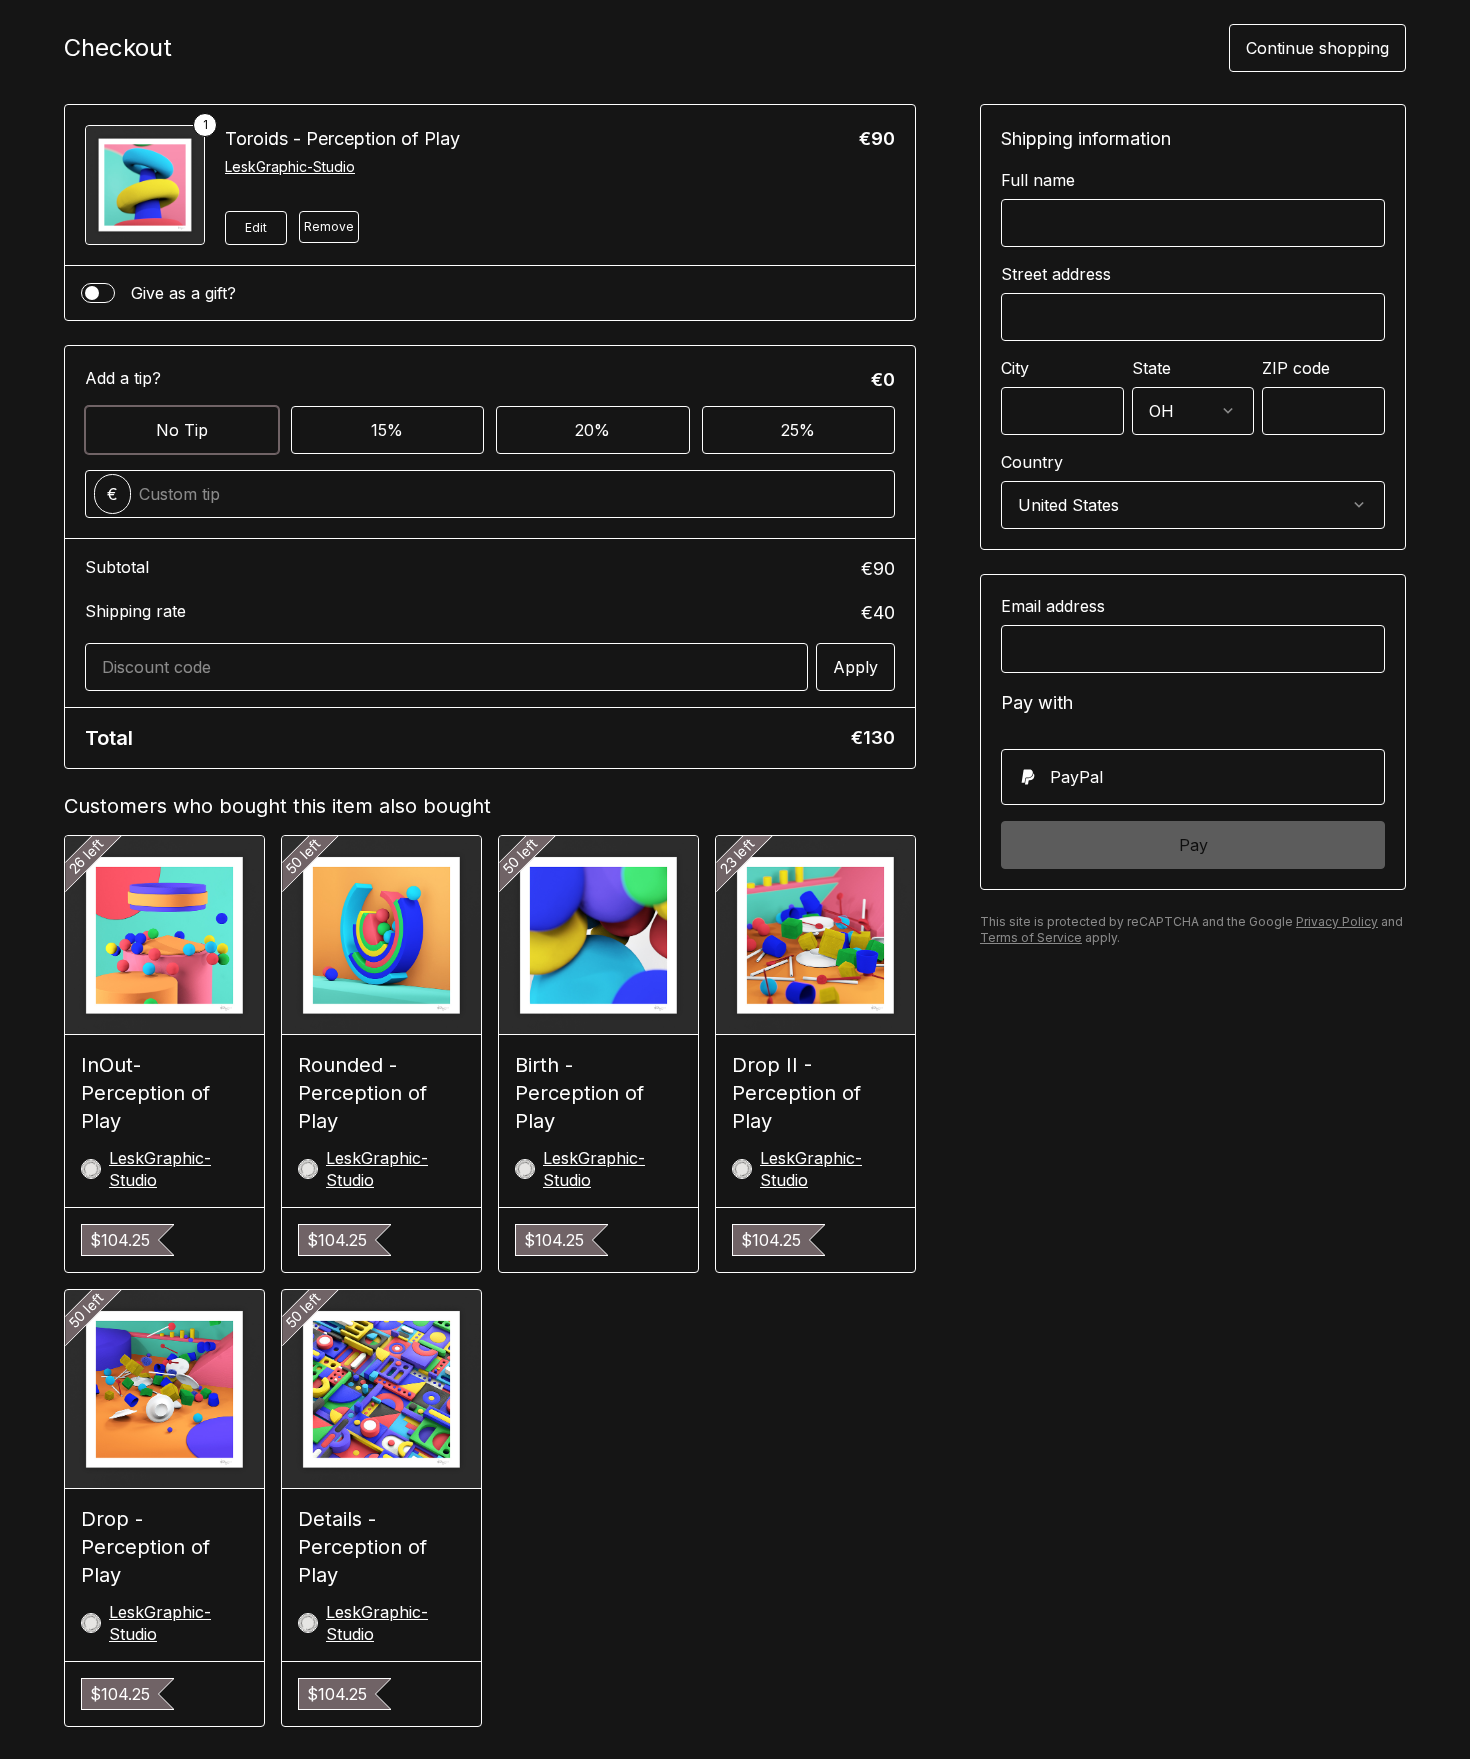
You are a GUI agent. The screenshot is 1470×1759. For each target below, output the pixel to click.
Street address (1056, 274)
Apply (855, 667)
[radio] (1193, 777)
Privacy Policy (1337, 921)
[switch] (98, 293)
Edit (256, 227)
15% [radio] (387, 430)
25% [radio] (798, 430)
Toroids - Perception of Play (342, 138)
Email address (1053, 606)
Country (1032, 462)
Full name (1038, 180)
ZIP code (1296, 368)
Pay (1193, 845)
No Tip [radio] (182, 430)
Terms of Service (1031, 937)
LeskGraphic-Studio (290, 166)
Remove (329, 226)
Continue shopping (1317, 48)
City (1015, 368)
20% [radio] (592, 430)
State (1151, 368)
